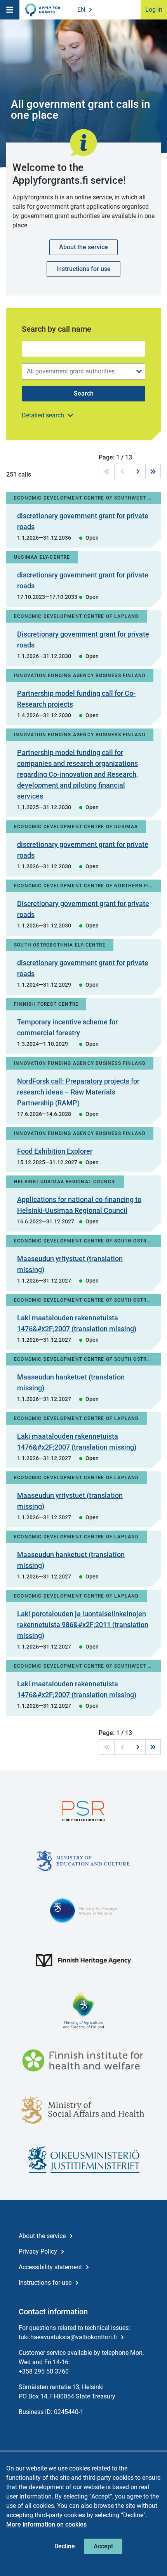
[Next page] (137, 472)
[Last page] (153, 472)
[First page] (106, 472)
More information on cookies (46, 2524)
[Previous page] (122, 472)
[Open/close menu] (139, 371)
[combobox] (83, 371)
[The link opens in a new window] (83, 1811)
